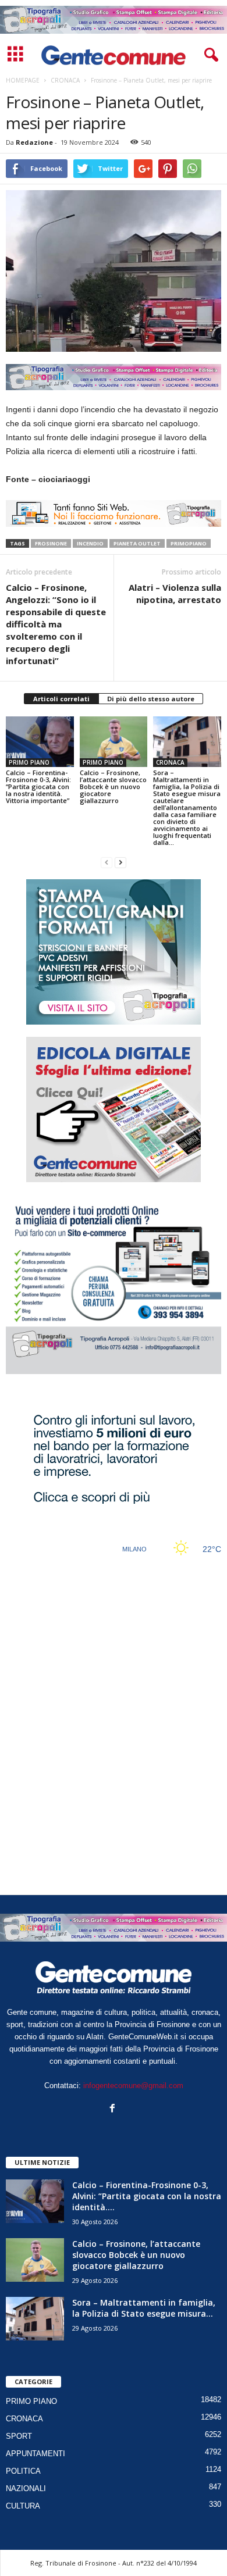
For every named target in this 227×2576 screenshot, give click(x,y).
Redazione (34, 142)
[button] (209, 55)
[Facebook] (114, 2109)
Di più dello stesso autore (151, 699)
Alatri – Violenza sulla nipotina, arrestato (175, 593)
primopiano (189, 543)
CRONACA (170, 762)
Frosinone (51, 543)
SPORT (19, 2436)
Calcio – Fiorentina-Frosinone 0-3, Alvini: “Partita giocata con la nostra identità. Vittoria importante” (38, 786)
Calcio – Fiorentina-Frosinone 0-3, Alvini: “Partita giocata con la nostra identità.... (147, 2196)
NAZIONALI (26, 2488)
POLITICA (23, 2471)
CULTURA (23, 2506)
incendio (90, 543)
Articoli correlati (61, 699)
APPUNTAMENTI (36, 2454)
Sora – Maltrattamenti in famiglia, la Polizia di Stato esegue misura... (144, 2308)
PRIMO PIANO (29, 762)
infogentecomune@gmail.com (133, 2086)
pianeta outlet (137, 543)
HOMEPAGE (23, 80)
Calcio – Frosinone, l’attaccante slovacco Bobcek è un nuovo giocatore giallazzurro (113, 786)
